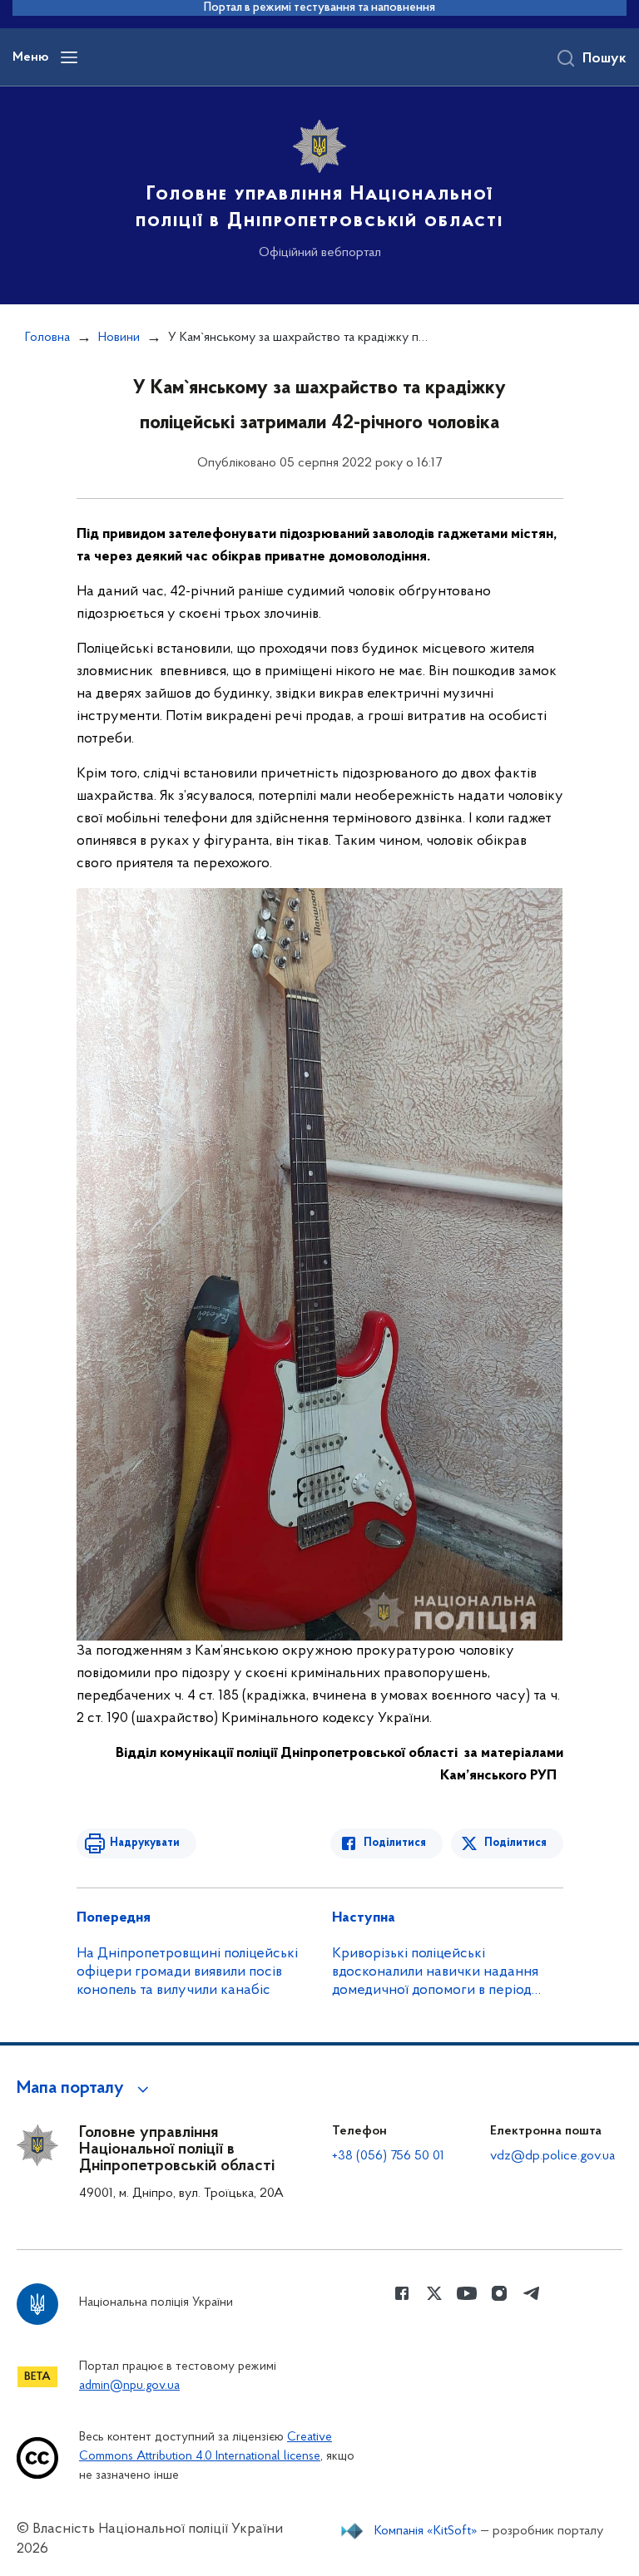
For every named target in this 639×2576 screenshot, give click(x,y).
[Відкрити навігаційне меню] (69, 57)
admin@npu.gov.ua (129, 2386)
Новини (119, 338)
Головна (47, 338)
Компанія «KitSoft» (426, 2531)
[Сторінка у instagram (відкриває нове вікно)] (499, 2293)
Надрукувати (145, 1843)
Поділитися (395, 1843)
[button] (85, 2089)
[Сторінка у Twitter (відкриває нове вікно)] (434, 2293)
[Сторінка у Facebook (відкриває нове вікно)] (402, 2293)
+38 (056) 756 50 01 (388, 2156)
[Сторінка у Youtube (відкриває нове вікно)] (467, 2293)
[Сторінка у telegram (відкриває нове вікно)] (532, 2293)
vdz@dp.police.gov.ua (552, 2156)
